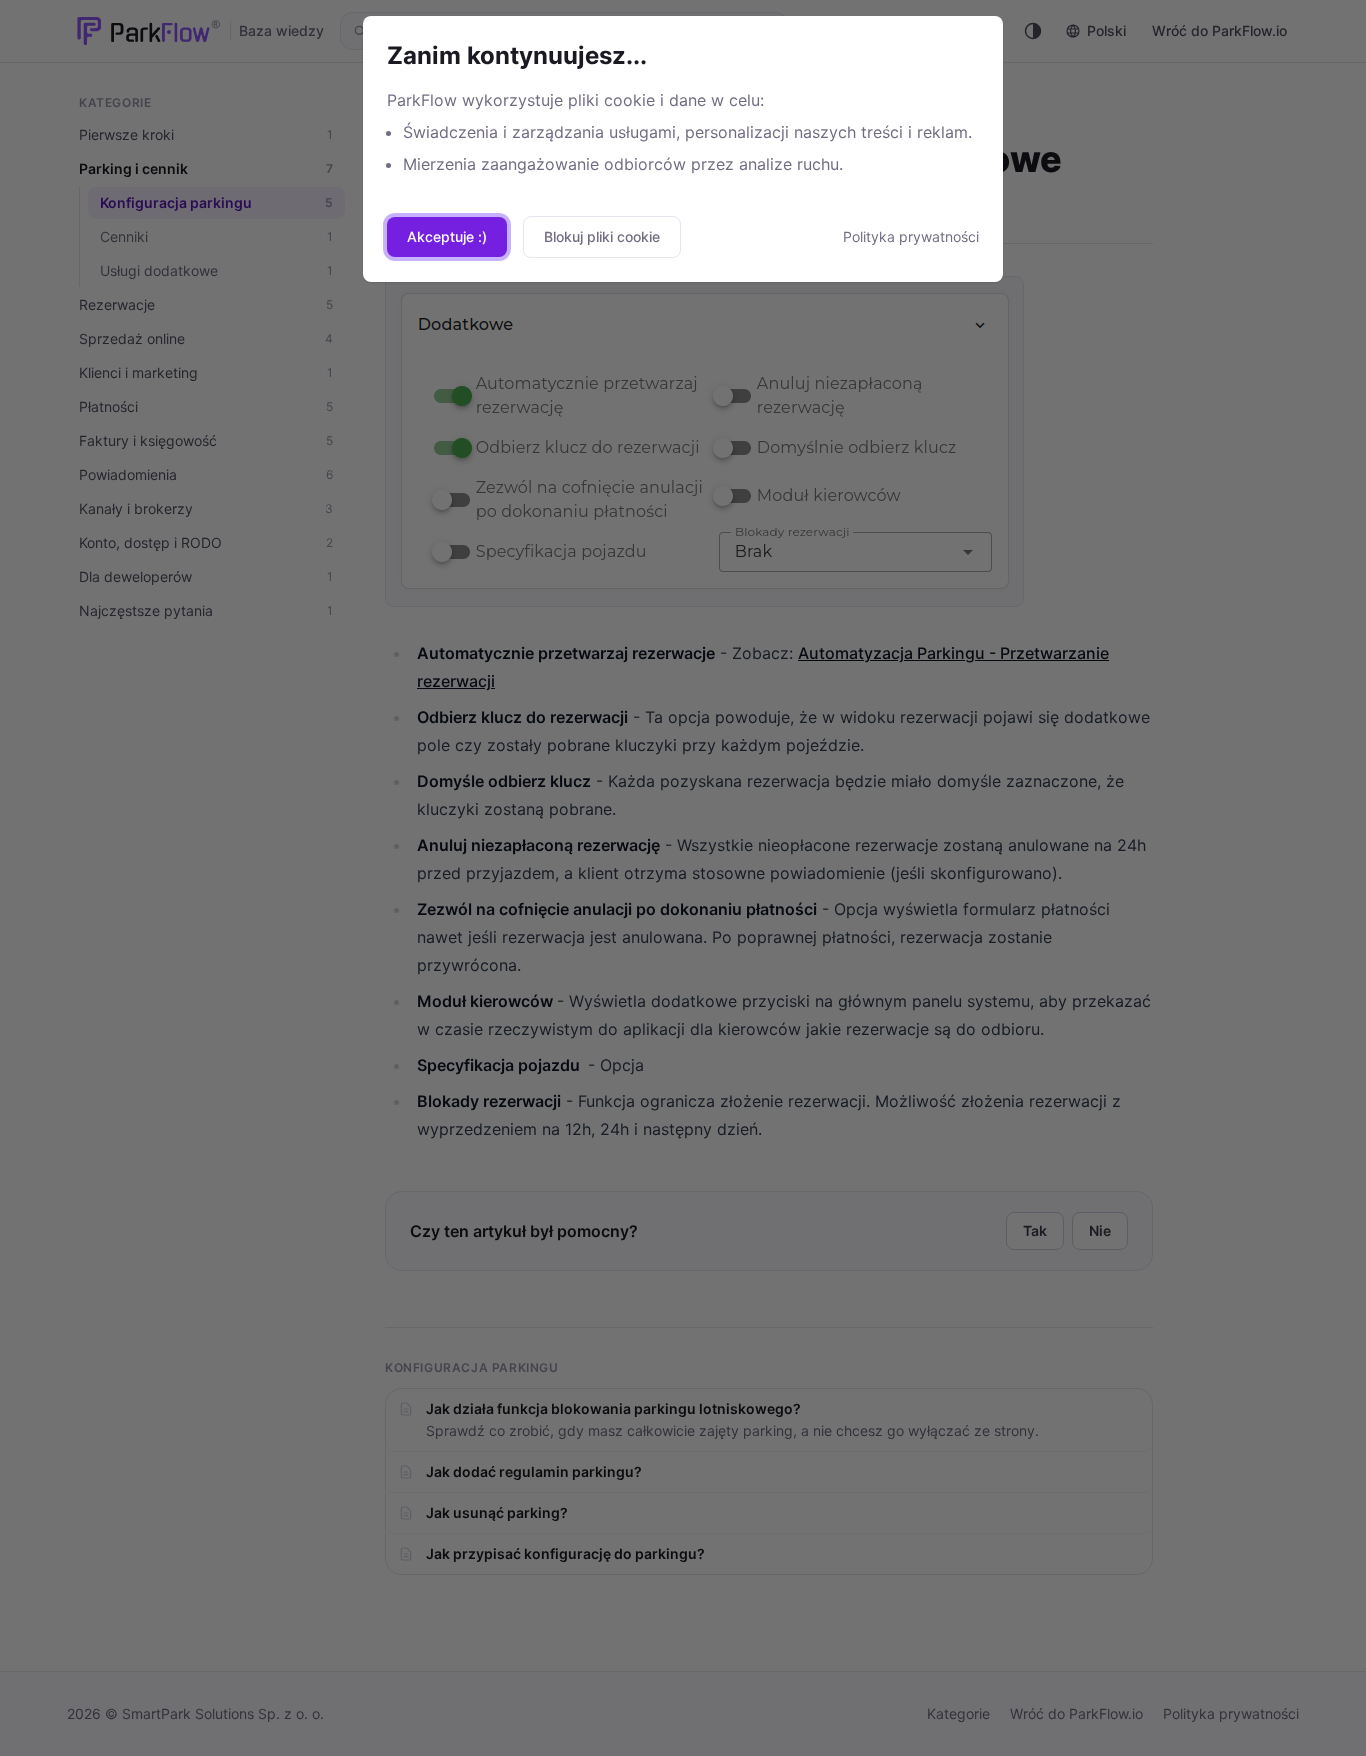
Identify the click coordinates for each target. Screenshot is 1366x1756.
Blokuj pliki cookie (602, 236)
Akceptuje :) (447, 236)
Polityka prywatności (911, 236)
